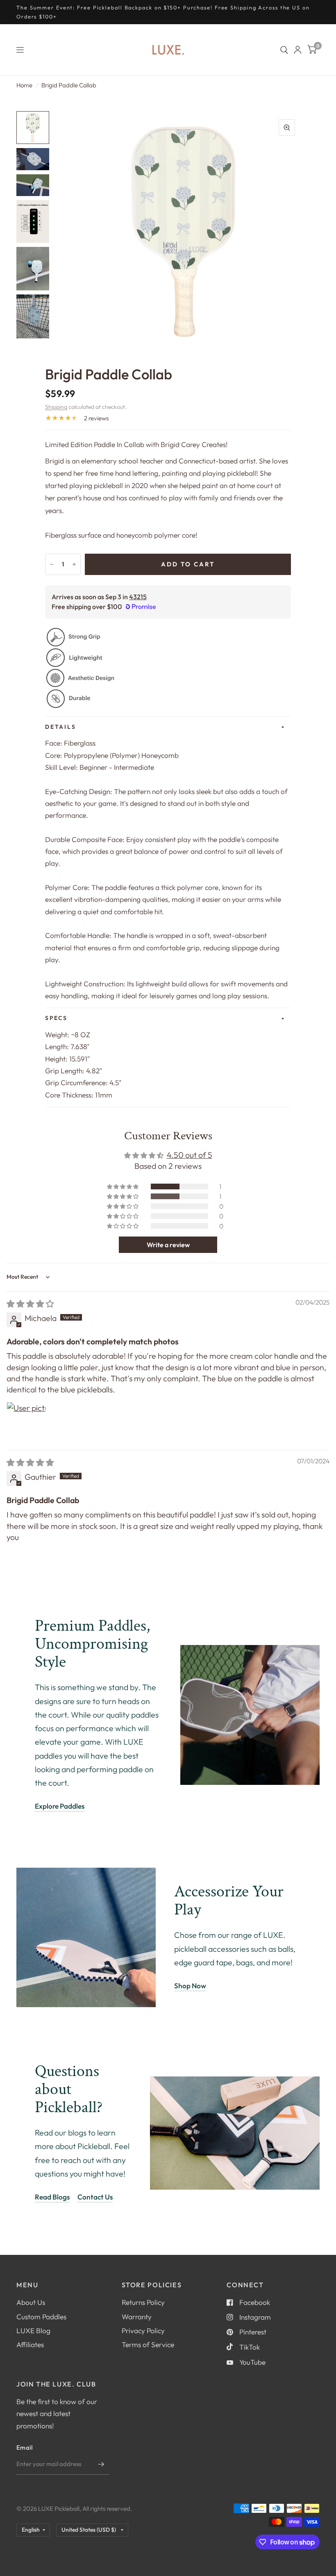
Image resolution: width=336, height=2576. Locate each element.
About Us (31, 2302)
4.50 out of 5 (190, 1155)
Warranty (137, 2317)
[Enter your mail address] (101, 2464)
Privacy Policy (143, 2331)
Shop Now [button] (190, 1986)
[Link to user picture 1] (26, 1421)
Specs (56, 1018)
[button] (123, 1186)
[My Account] (298, 50)
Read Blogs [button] (52, 2197)
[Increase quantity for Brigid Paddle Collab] (74, 564)
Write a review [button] (168, 1245)
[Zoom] (287, 128)
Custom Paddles (41, 2317)
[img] (30, 1304)
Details (60, 727)
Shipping (56, 407)
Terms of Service (148, 2344)
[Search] (284, 50)
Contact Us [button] (95, 2197)
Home (24, 85)
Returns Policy (143, 2302)
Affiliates (30, 2344)
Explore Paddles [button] (60, 1806)
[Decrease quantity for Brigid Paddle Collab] (52, 564)
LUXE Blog (33, 2331)
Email (25, 2447)
